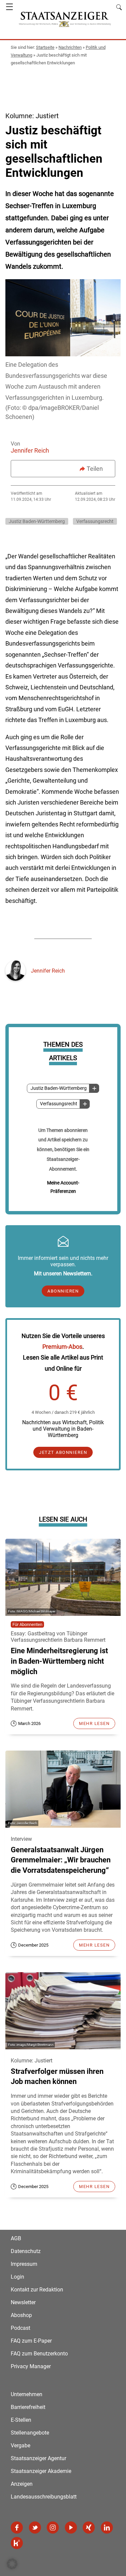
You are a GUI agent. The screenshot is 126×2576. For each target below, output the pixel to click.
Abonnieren (63, 1291)
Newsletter (23, 2302)
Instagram (53, 2528)
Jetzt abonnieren (63, 1452)
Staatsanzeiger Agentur (38, 2458)
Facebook (17, 2528)
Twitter (35, 2528)
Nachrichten (70, 47)
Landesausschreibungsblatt (44, 2497)
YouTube (71, 2528)
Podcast (20, 2328)
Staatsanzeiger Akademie (41, 2471)
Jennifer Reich (30, 450)
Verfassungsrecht (59, 1104)
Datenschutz (26, 2251)
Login (17, 2277)
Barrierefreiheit (28, 2407)
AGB (16, 2238)
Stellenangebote (30, 2433)
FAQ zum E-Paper (31, 2341)
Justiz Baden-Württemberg (59, 1088)
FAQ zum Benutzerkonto (39, 2354)
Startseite (45, 47)
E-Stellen (21, 2420)
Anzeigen (22, 2484)
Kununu (17, 2543)
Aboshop (21, 2315)
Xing (89, 2528)
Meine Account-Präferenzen (63, 1187)
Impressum (24, 2264)
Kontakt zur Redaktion (37, 2290)
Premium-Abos (62, 1347)
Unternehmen (27, 2394)
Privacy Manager (31, 2366)
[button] (12, 2564)
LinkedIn (107, 2528)
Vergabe (20, 2445)
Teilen (95, 469)
